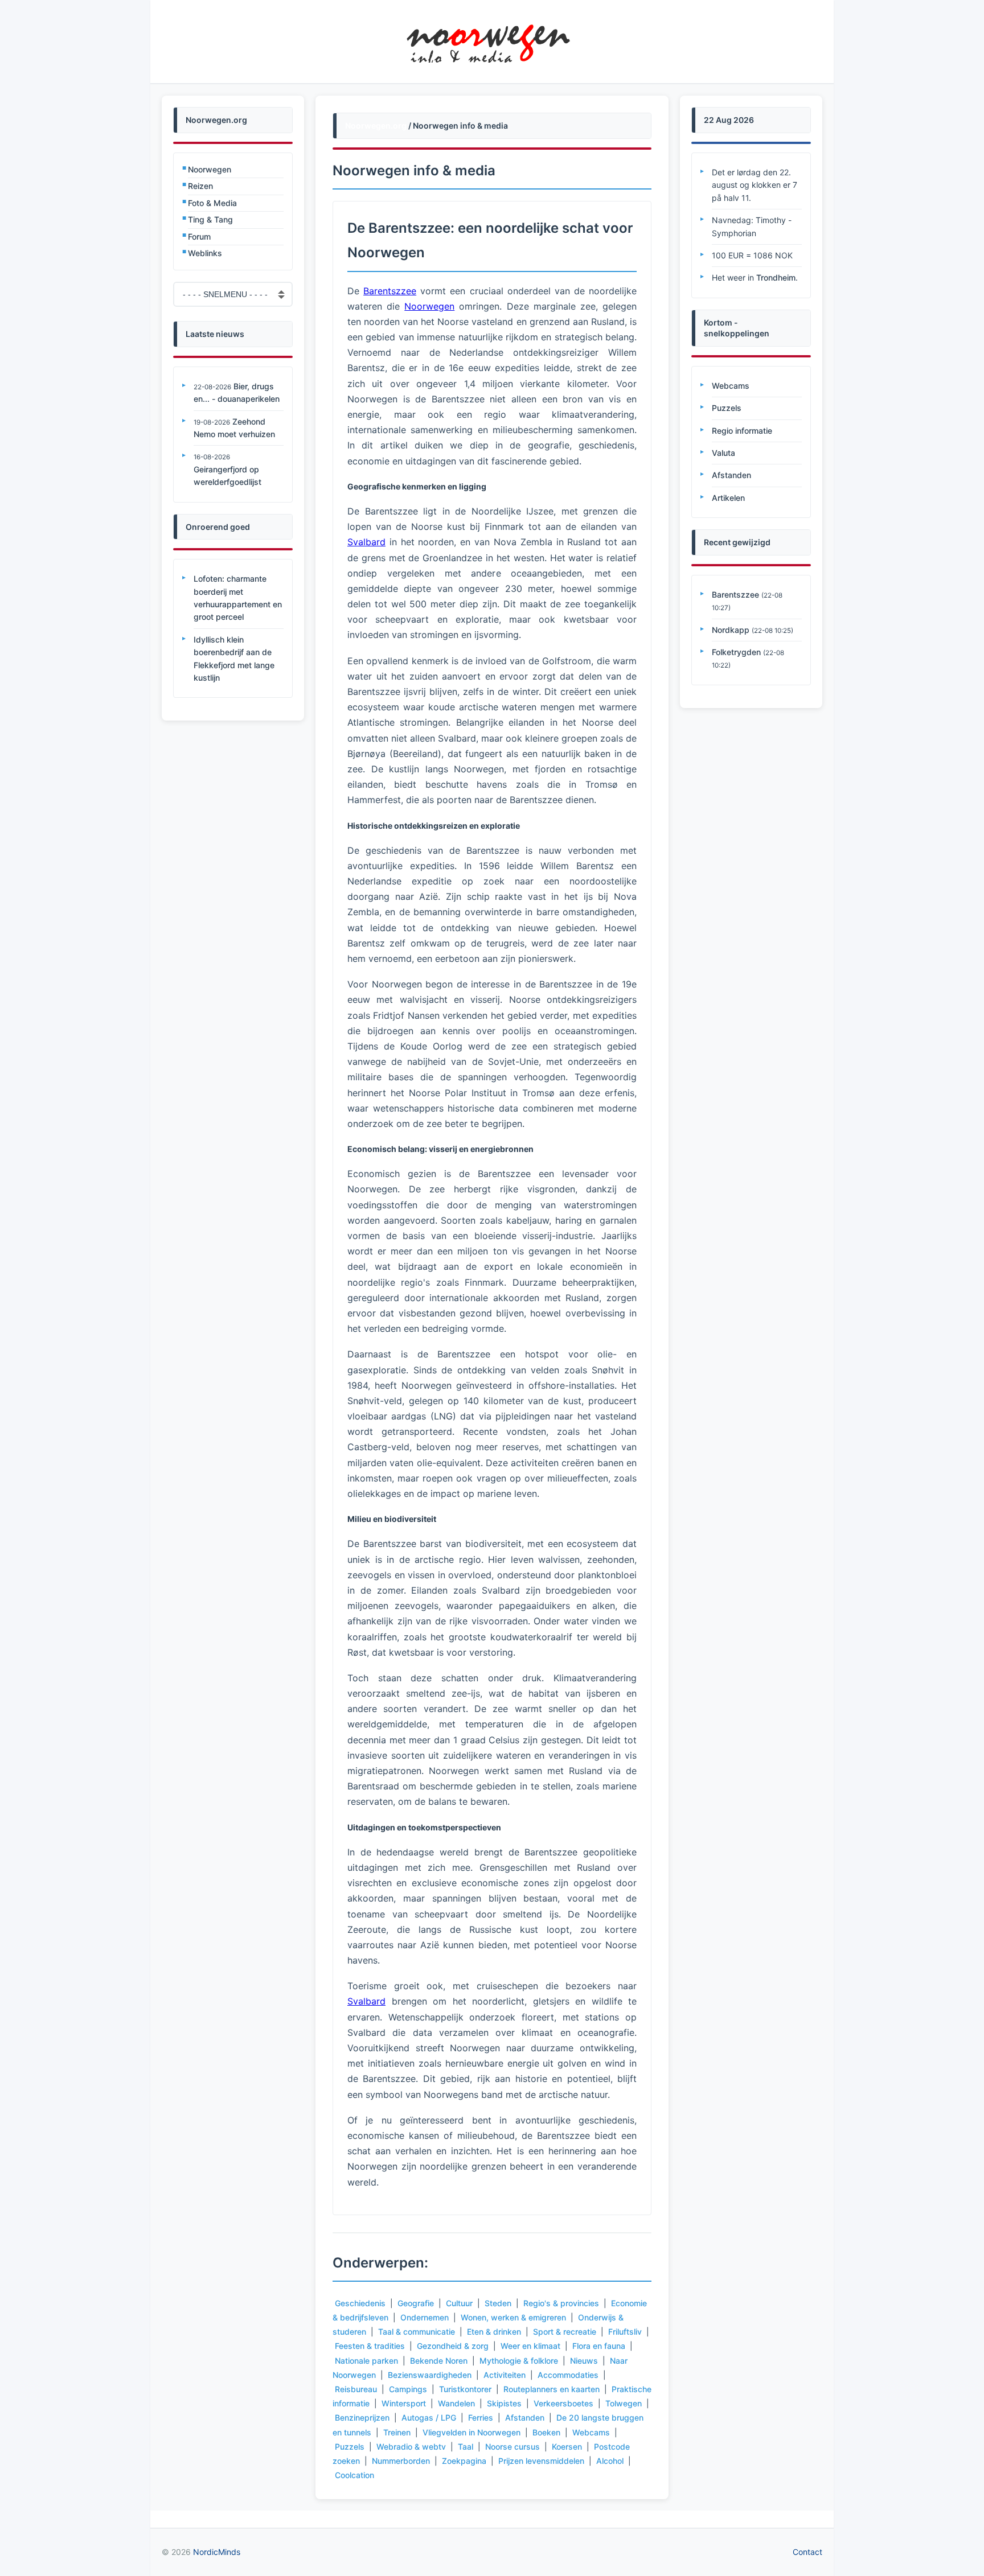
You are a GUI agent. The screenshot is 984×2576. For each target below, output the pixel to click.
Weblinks (205, 253)
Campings (408, 2389)
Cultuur (459, 2303)
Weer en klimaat (530, 2346)
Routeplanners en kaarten (552, 2389)
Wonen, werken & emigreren (513, 2317)
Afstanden (525, 2417)
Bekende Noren (439, 2361)
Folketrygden (736, 652)
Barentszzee (390, 291)
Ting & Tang (210, 219)
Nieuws (584, 2361)
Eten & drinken (494, 2332)
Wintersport (404, 2403)
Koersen (567, 2447)
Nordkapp (731, 630)
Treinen (397, 2432)
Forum (199, 236)
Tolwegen (624, 2403)
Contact (807, 2552)
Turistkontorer (465, 2389)
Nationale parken (366, 2361)
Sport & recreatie (565, 2332)
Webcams (591, 2432)
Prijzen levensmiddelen (541, 2461)
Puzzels (350, 2447)
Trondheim (776, 277)
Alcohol (610, 2461)
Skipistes (504, 2403)
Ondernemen (425, 2317)
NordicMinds (217, 2552)
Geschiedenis (360, 2303)
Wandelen (456, 2403)
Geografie (416, 2303)
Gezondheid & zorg (453, 2346)
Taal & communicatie (417, 2332)
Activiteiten (505, 2375)
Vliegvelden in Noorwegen (471, 2432)
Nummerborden (401, 2461)
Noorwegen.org (376, 125)
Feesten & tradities (370, 2346)
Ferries (481, 2417)
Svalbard (366, 542)
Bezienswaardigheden (430, 2375)
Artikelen (728, 498)
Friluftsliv (625, 2332)
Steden (498, 2303)
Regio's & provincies (561, 2303)
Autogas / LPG (429, 2417)
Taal (466, 2447)
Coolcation (354, 2475)
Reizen (200, 186)
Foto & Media (212, 203)
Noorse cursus (512, 2447)
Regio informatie (742, 431)
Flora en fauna (599, 2346)
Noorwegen (210, 169)
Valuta (723, 453)
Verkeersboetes (563, 2403)
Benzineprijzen (362, 2417)
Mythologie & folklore (519, 2361)
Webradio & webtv (411, 2447)
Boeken (546, 2432)
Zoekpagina (464, 2461)
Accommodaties (568, 2375)
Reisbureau (356, 2389)
